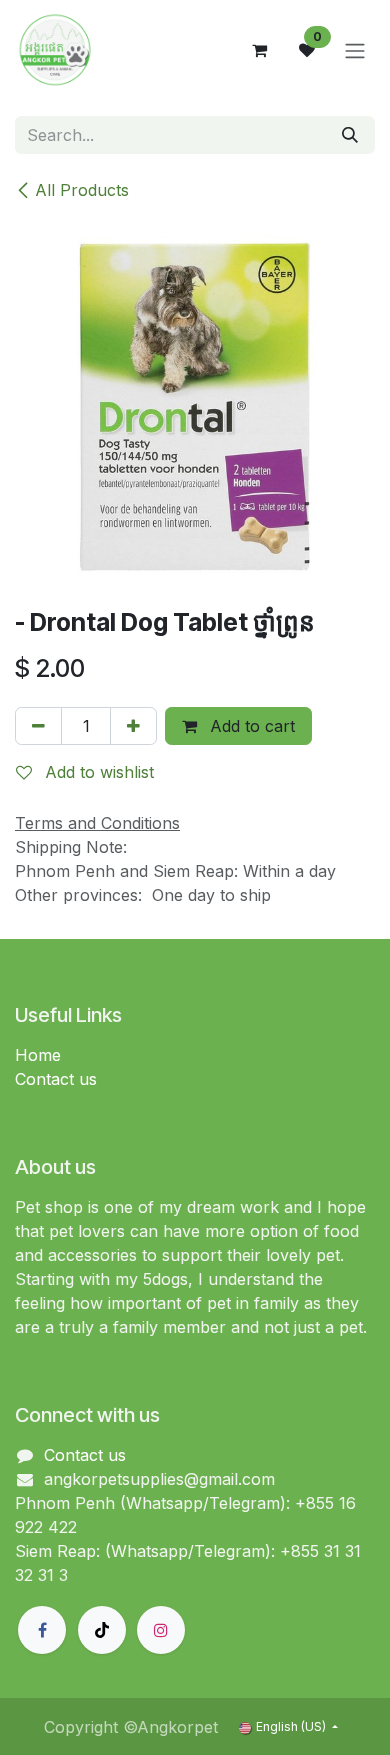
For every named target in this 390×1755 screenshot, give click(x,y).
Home (38, 1055)
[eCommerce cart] (259, 50)
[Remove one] (38, 726)
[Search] (350, 135)
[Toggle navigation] (355, 50)
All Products (82, 190)
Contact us (56, 1079)
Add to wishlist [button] (97, 772)
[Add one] (133, 726)
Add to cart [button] (250, 726)
